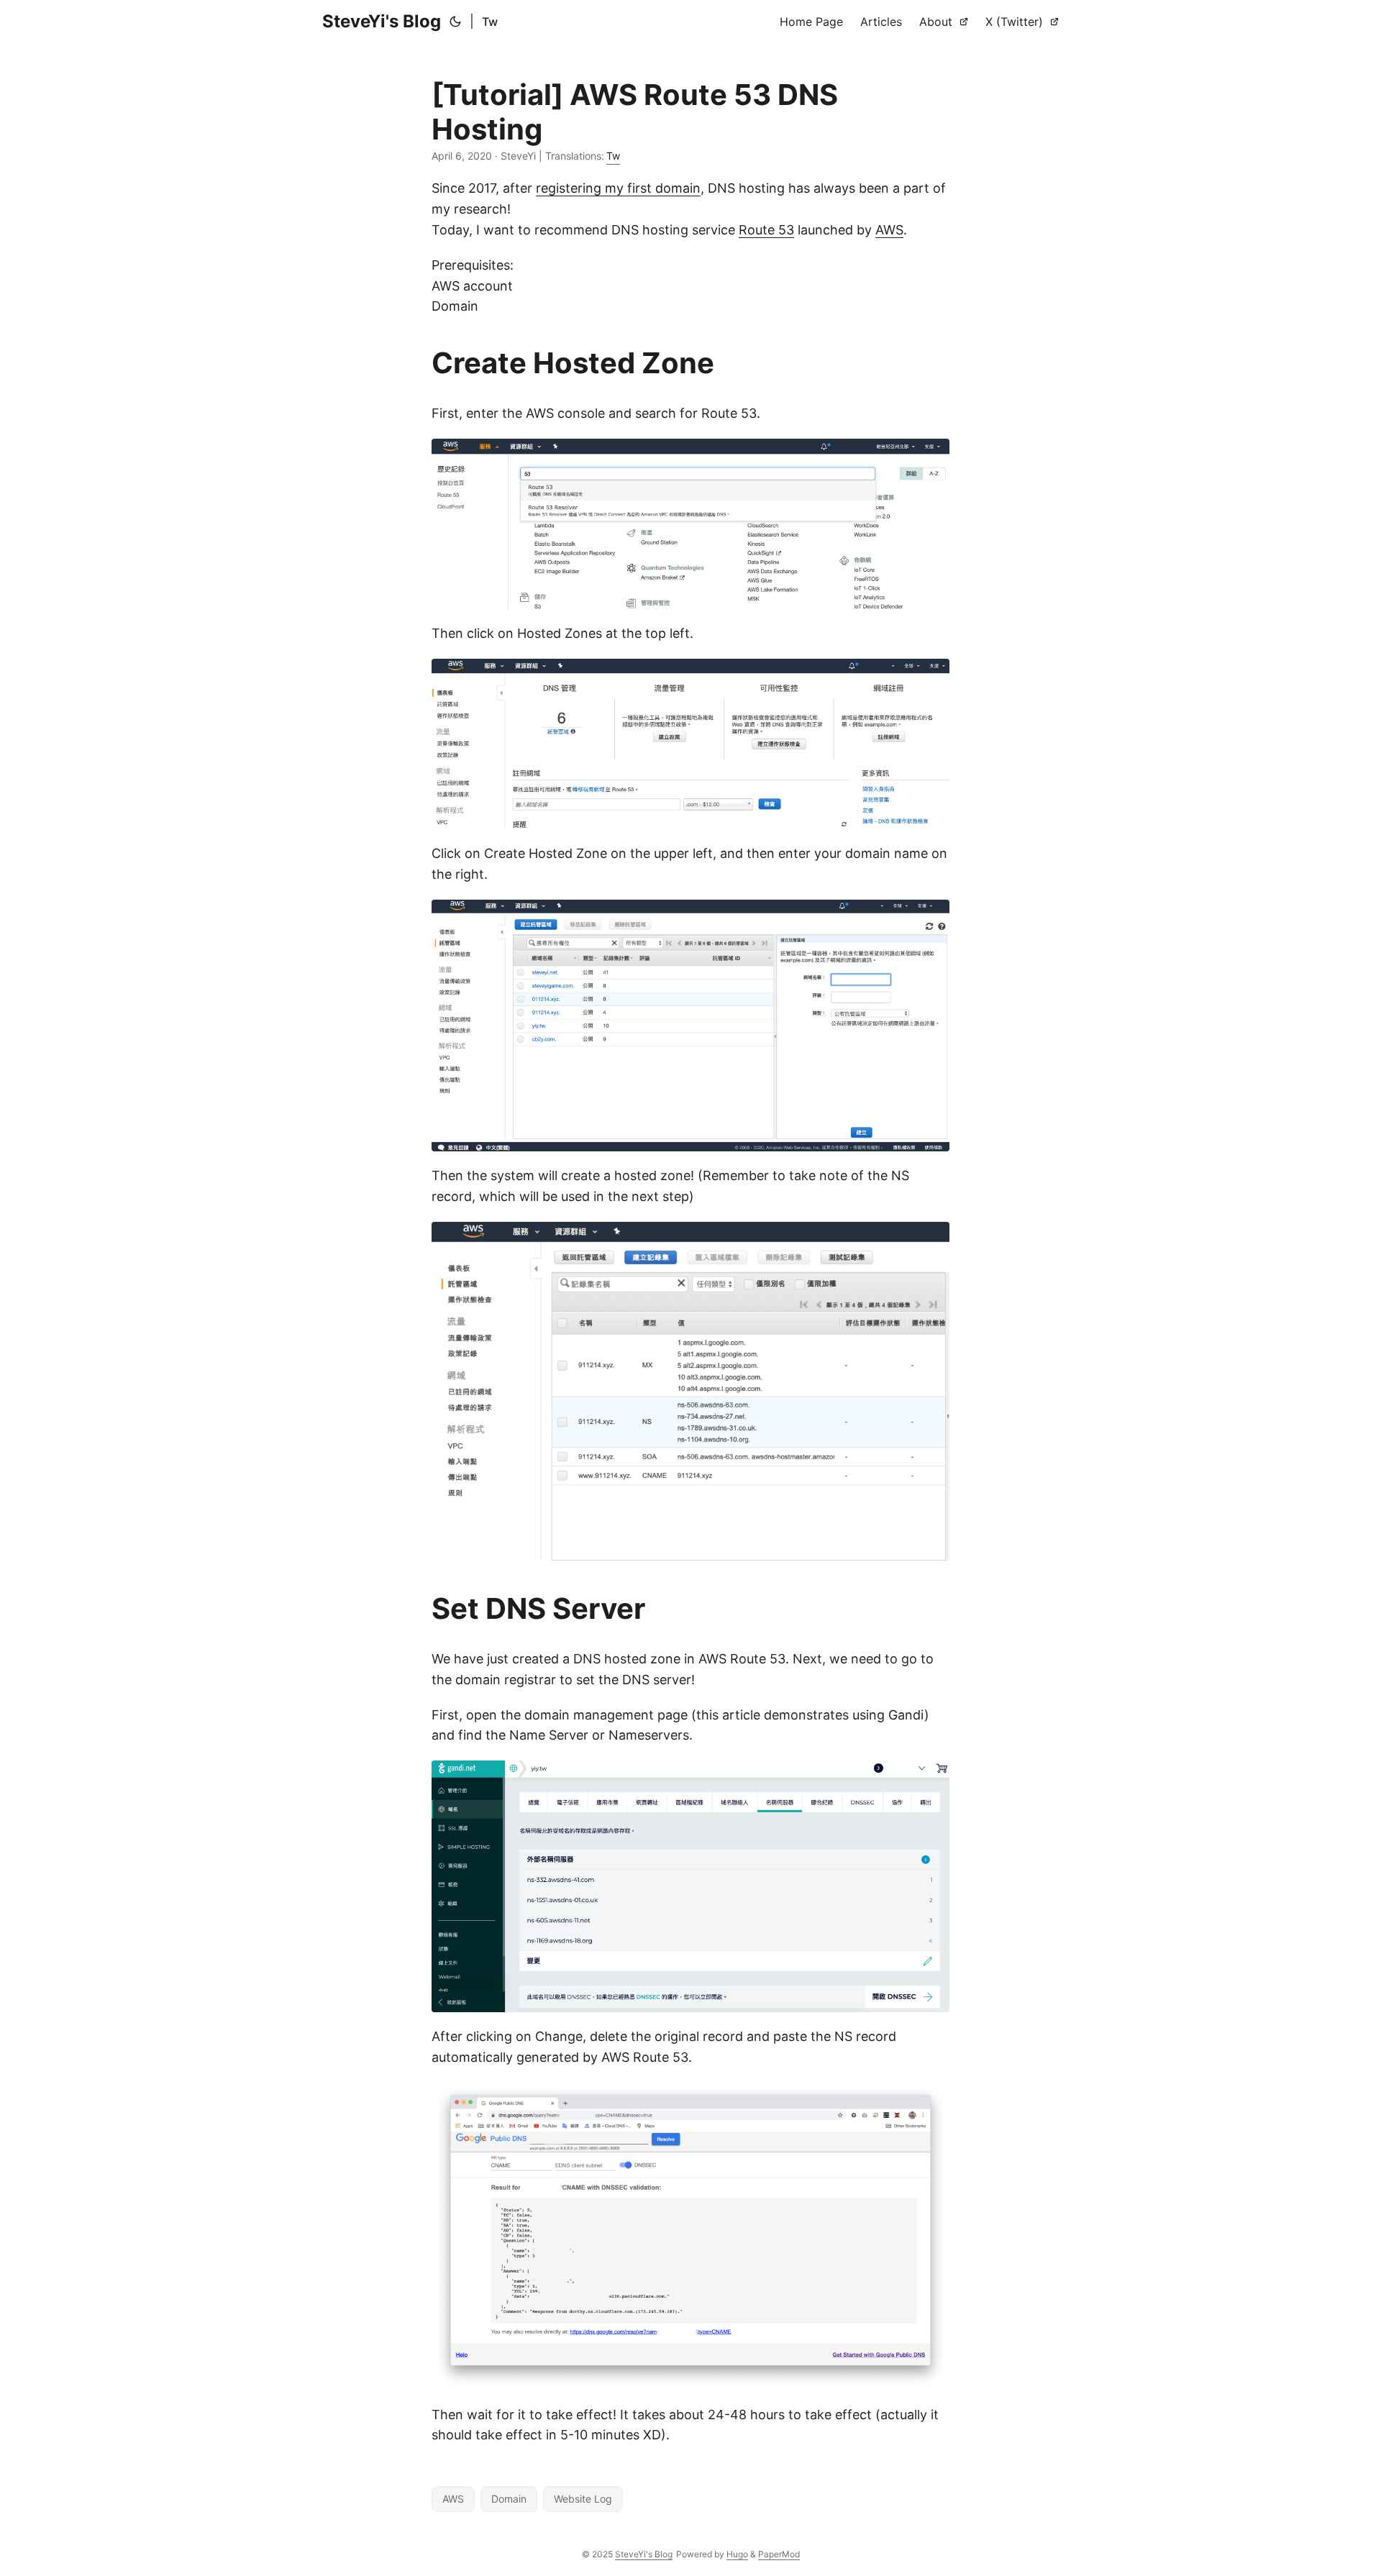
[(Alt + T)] (455, 22)
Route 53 (766, 230)
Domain (509, 2499)
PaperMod (779, 2554)
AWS (889, 230)
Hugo (737, 2554)
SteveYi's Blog (382, 21)
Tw (490, 22)
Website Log (583, 2499)
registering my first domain (618, 188)
